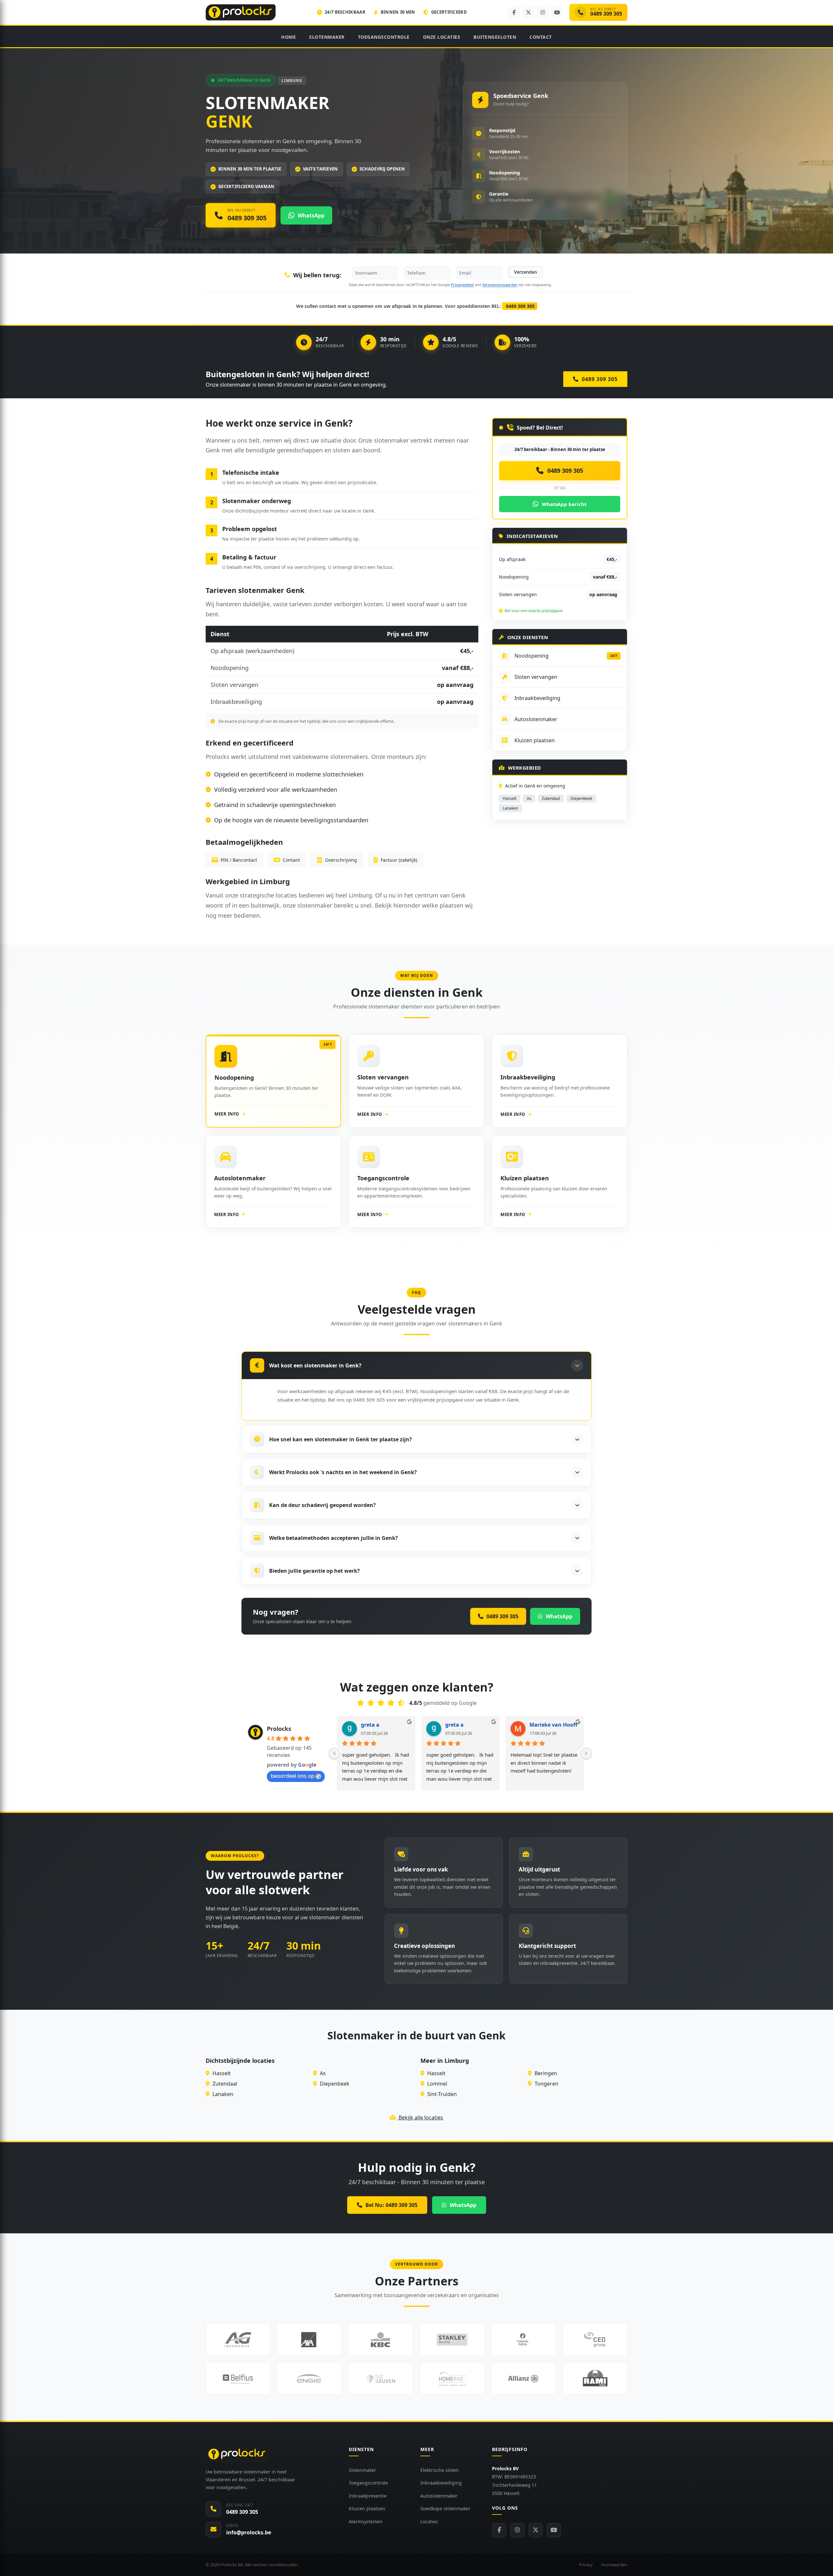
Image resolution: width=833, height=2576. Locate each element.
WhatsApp (463, 2205)
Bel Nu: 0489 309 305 (391, 2205)
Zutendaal (551, 798)
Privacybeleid (462, 285)
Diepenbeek (581, 798)
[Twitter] (536, 2530)
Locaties (429, 2521)
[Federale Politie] (523, 2339)
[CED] (595, 2339)
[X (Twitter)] (528, 12)
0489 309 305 (520, 306)
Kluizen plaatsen (367, 2508)
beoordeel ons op (293, 1776)
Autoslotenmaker (439, 2496)
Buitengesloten (495, 37)
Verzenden (525, 272)
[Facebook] (514, 12)
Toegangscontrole (384, 37)
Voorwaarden (614, 2565)
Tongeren (546, 2084)
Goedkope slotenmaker (445, 2508)
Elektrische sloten (440, 2470)
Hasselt (510, 798)
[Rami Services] (595, 2378)
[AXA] (309, 2339)
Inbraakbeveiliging (441, 2483)
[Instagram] (543, 12)
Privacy (586, 2565)
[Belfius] (238, 2378)
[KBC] (381, 2339)
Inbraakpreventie (368, 2496)
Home (288, 37)
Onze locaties (442, 37)
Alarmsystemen (366, 2521)
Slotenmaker (327, 37)
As (529, 798)
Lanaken (510, 808)
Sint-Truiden (441, 2094)
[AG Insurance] (238, 2339)
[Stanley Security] (452, 2339)
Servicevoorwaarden (500, 285)
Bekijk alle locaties (420, 2117)
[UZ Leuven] (381, 2378)
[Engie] (309, 2378)
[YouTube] (557, 12)
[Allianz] (523, 2378)
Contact (541, 37)
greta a (370, 1725)
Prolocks (279, 1729)
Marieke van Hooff (553, 1725)
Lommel (437, 2084)
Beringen (545, 2073)
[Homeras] (452, 2378)
